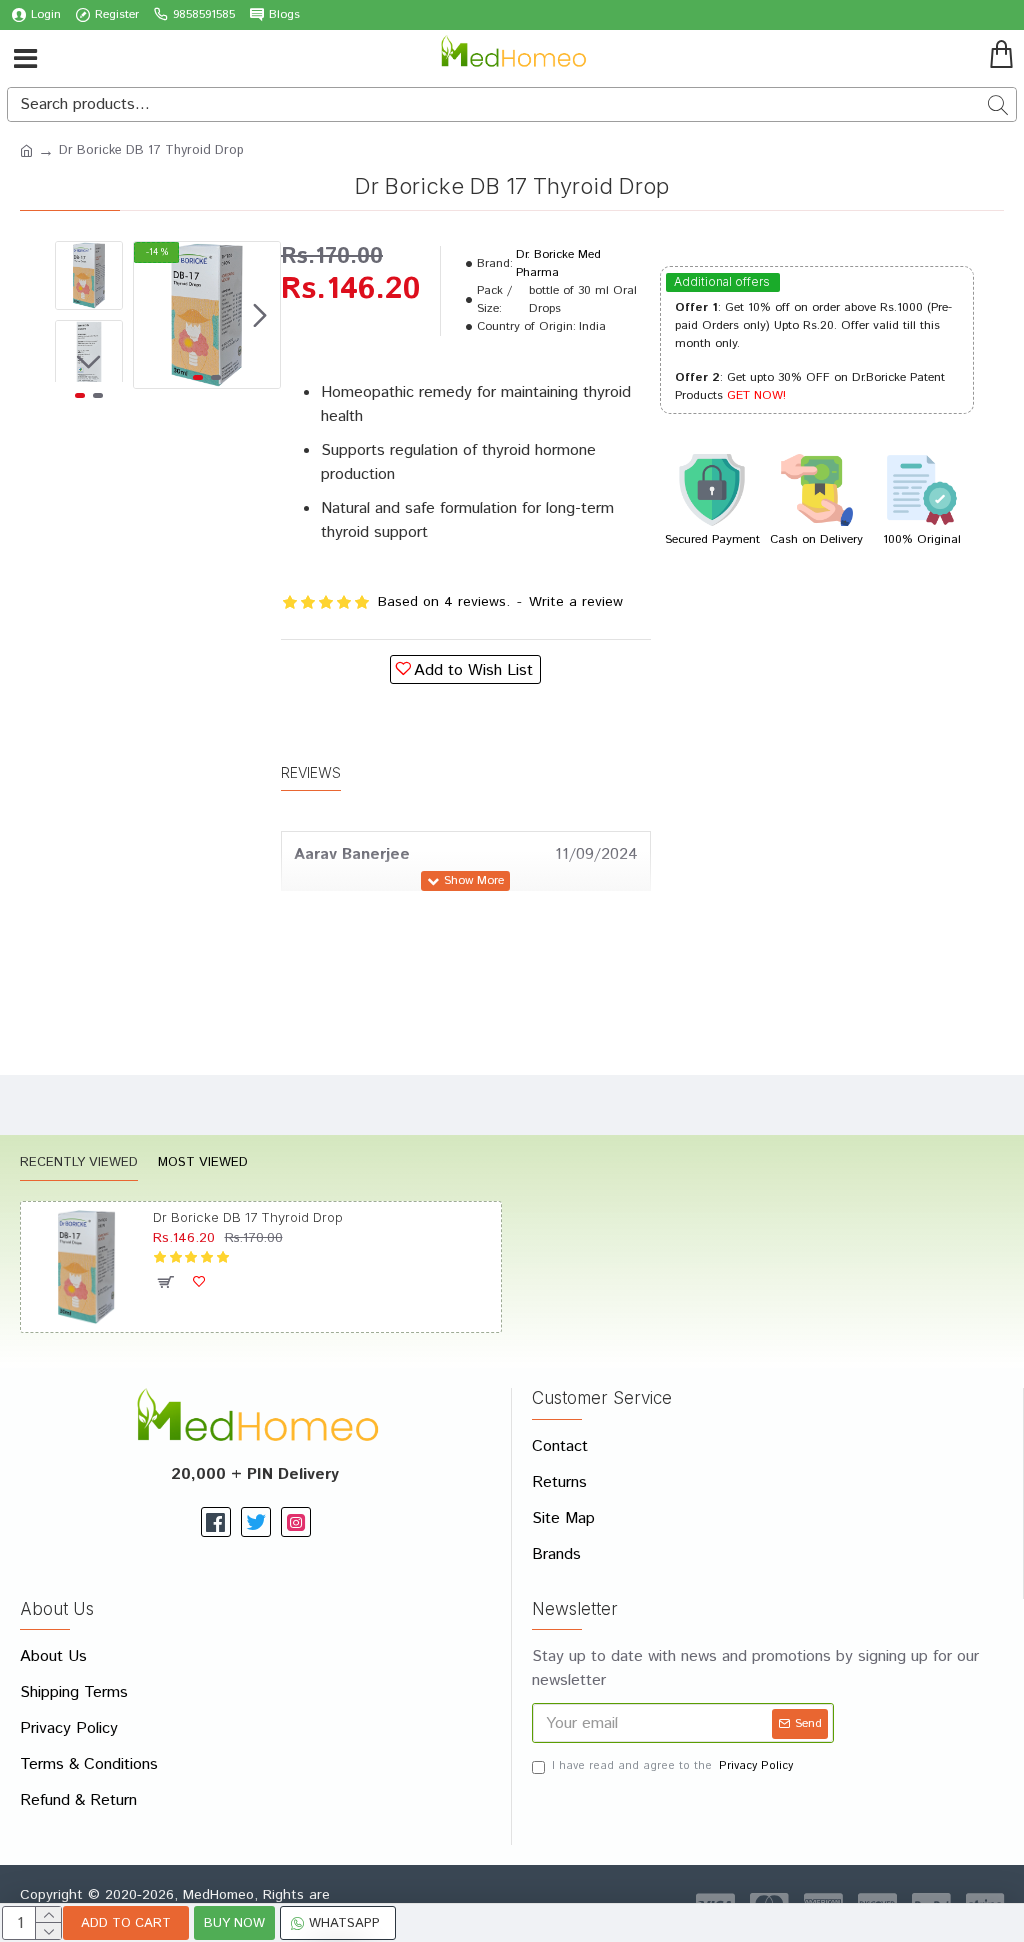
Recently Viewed (79, 1163)
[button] (154, 315)
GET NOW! (756, 395)
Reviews (311, 772)
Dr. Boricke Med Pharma (558, 263)
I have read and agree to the (672, 1766)
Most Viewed (203, 1163)
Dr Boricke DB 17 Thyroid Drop (248, 1217)
